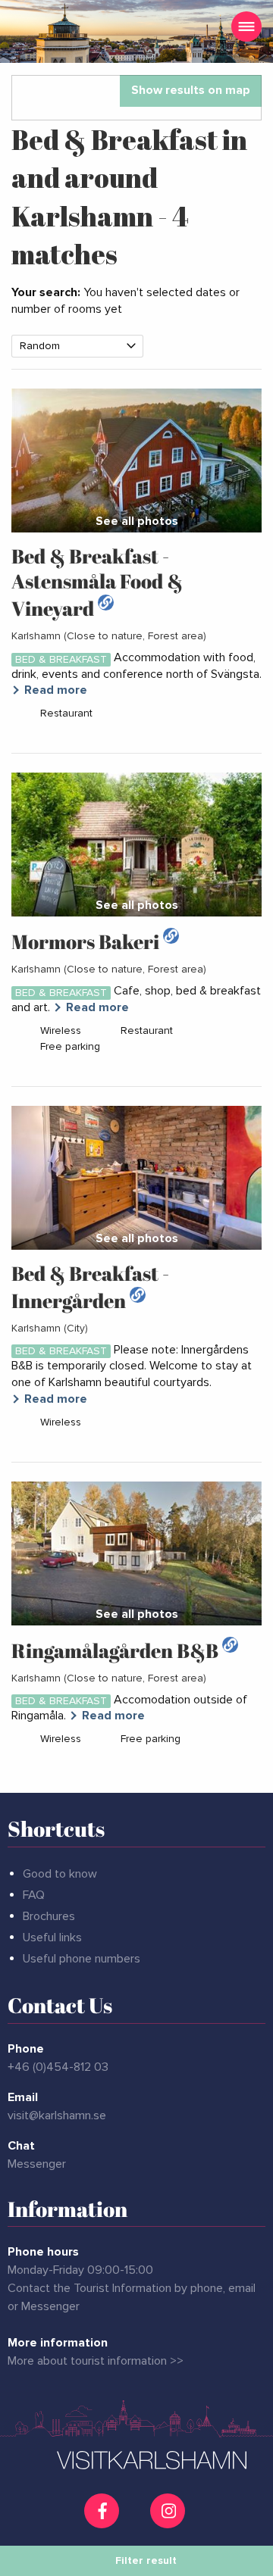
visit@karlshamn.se (57, 2115)
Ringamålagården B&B (117, 1650)
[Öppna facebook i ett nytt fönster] (104, 2511)
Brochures (49, 1916)
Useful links (52, 1937)
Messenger (37, 2164)
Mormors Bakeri (87, 941)
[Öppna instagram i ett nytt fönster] (169, 2522)
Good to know (60, 1874)
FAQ (34, 1895)
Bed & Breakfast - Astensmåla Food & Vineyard (97, 582)
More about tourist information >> (96, 2361)
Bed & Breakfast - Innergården (90, 1287)
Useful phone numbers (82, 1959)
